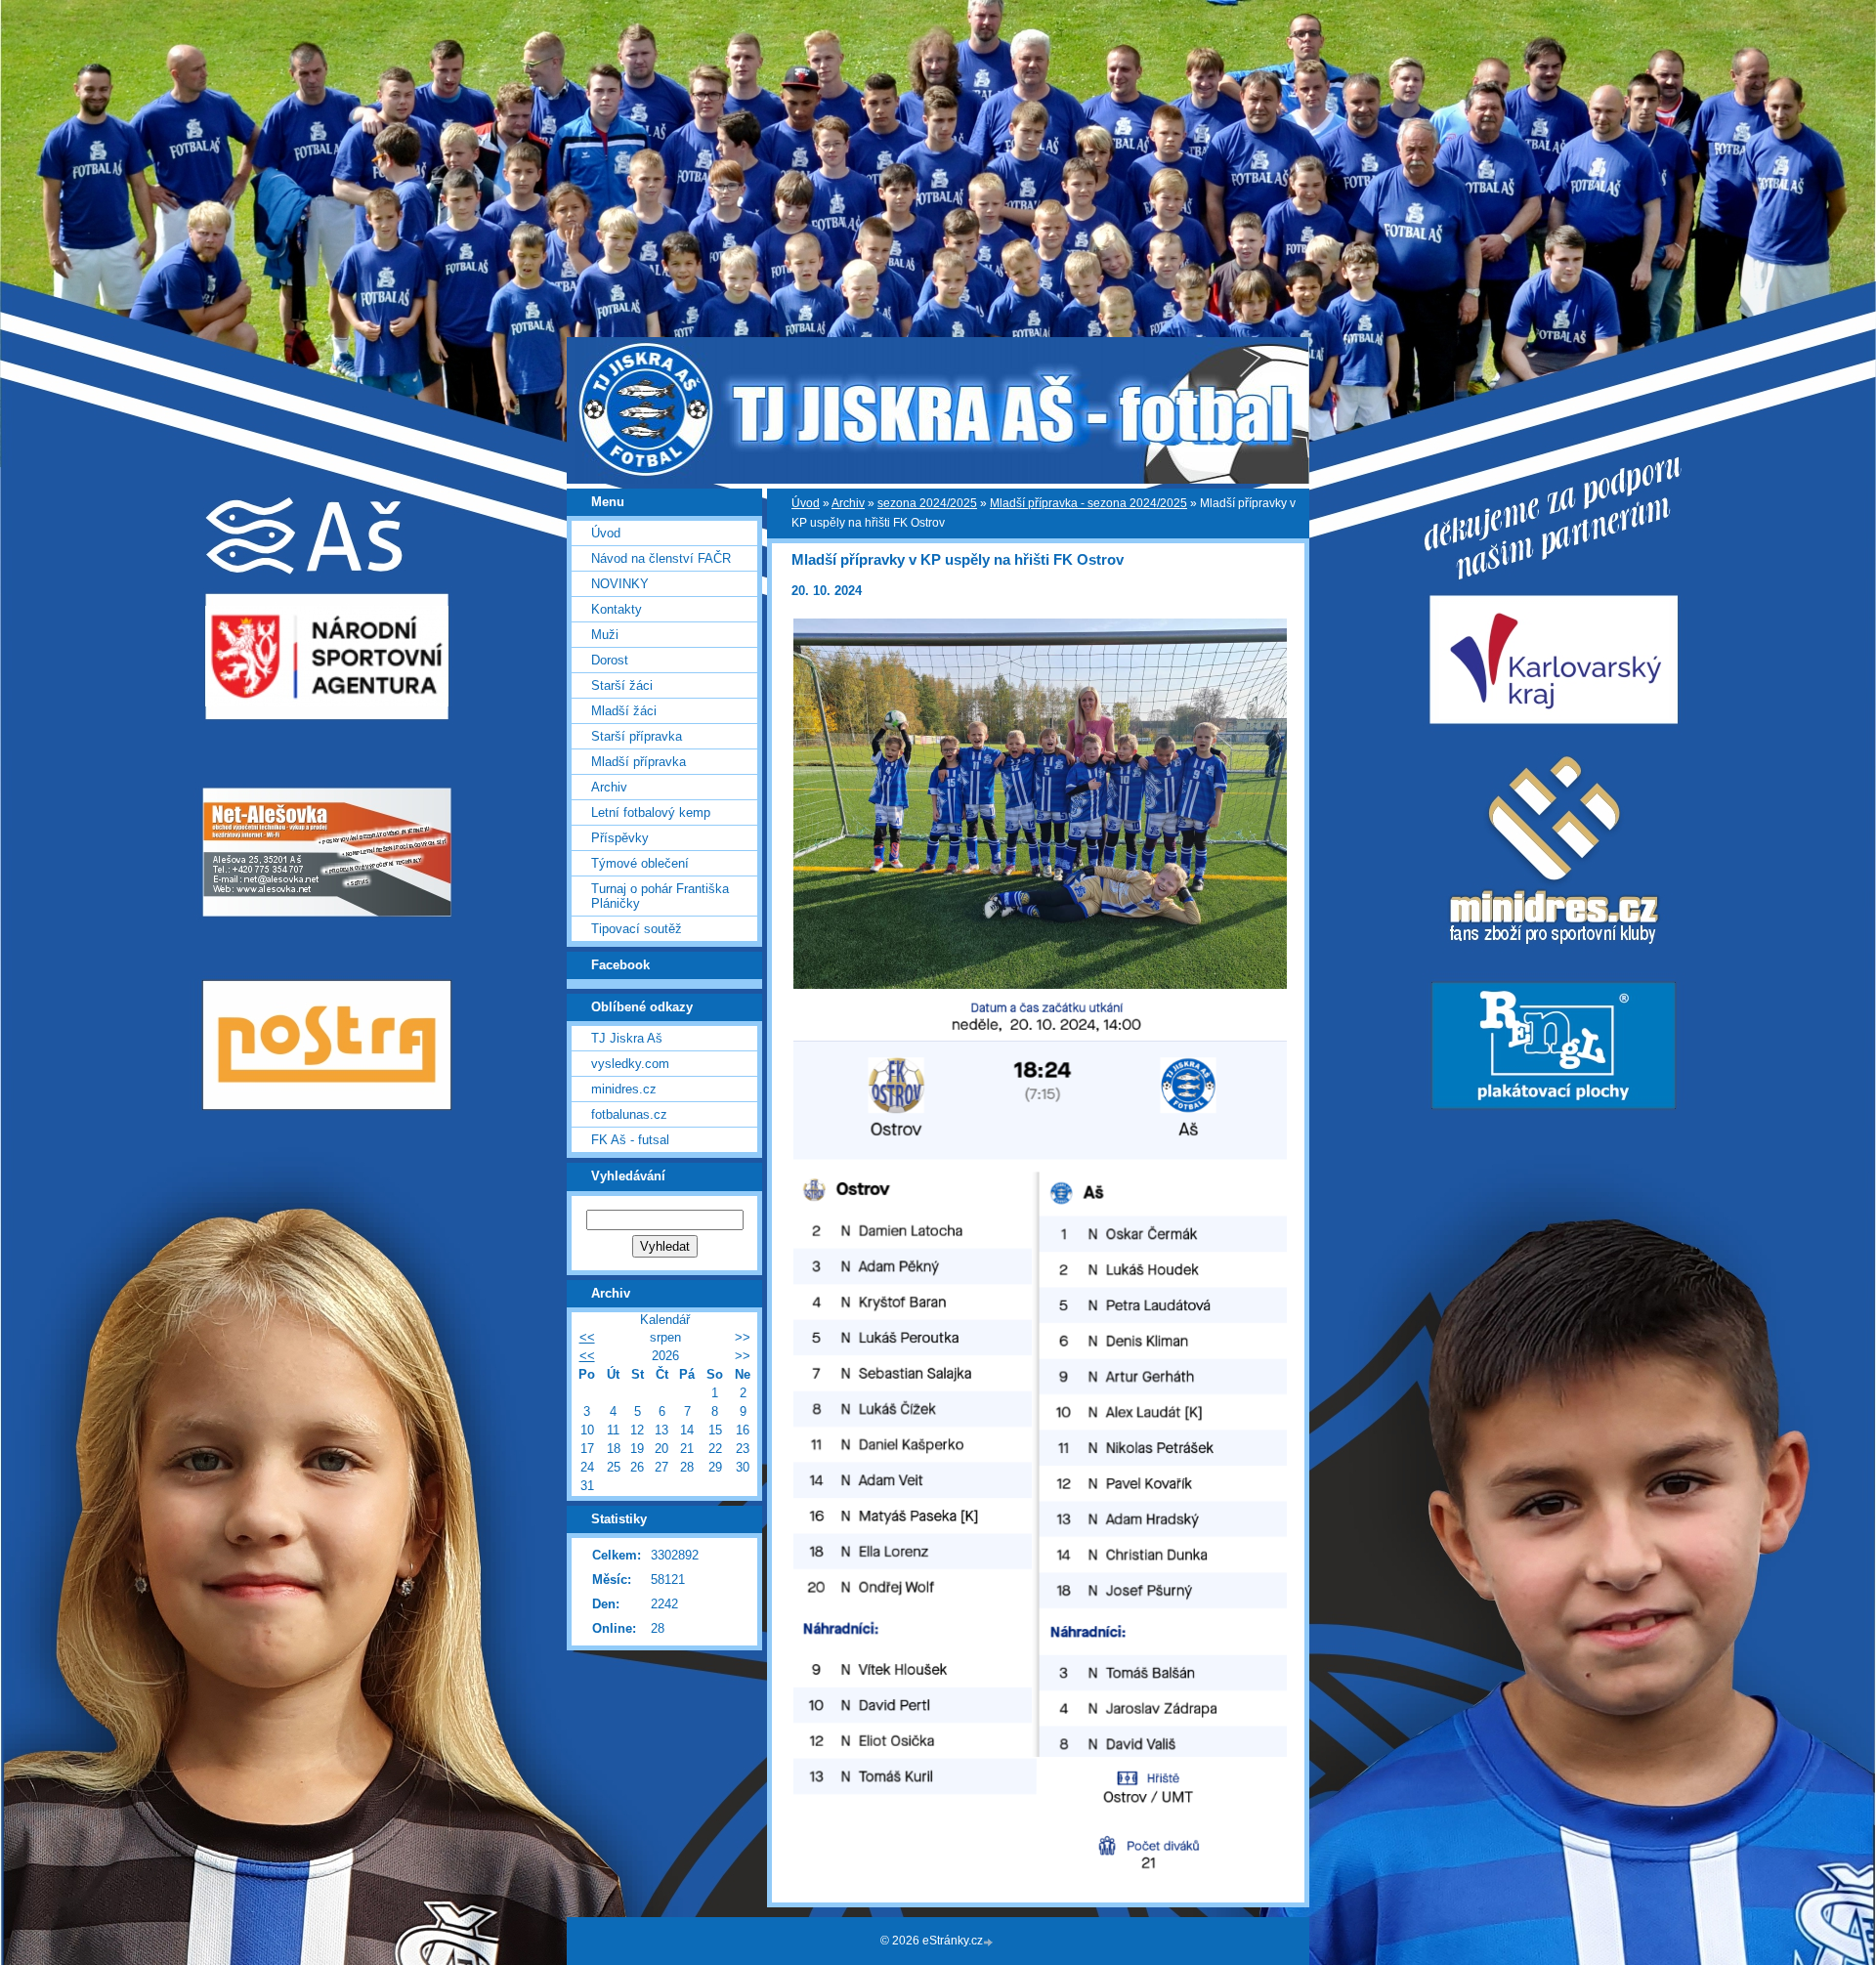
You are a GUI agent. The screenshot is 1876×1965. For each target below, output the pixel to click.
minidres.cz (624, 1089)
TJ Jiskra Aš (627, 1038)
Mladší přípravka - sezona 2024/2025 (1088, 503)
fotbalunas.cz (629, 1114)
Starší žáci (622, 685)
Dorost (610, 660)
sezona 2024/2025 (927, 503)
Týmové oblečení (640, 863)
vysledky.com (630, 1064)
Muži (605, 635)
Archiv (848, 503)
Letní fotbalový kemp (651, 812)
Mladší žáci (624, 711)
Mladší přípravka (639, 762)
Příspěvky (620, 838)
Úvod (806, 503)
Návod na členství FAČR (661, 558)
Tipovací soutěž (637, 929)
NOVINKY (620, 584)
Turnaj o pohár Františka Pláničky (660, 896)
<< (587, 1337)
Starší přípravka (637, 736)
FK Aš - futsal (630, 1140)
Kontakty (617, 609)
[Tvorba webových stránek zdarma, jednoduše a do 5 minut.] (990, 1942)
